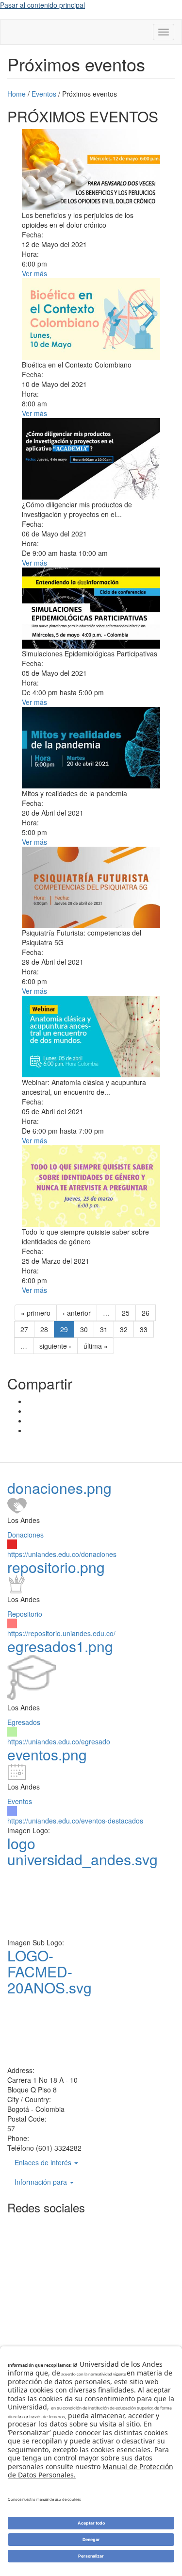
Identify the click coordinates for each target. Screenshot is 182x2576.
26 (146, 1313)
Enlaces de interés (44, 2162)
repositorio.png (56, 1567)
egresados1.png (60, 1646)
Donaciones (25, 1535)
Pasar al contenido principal (42, 5)
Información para (42, 2182)
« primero (36, 1313)
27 (24, 1329)
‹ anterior (77, 1313)
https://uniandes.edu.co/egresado (59, 1741)
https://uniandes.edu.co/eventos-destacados (75, 1821)
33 (144, 1329)
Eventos (20, 1801)
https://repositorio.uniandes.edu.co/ (61, 1633)
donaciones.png (59, 1488)
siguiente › (55, 1346)
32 (124, 1329)
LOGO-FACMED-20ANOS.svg (50, 1971)
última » (96, 1346)
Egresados (24, 1722)
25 (126, 1313)
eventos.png (47, 1754)
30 (84, 1329)
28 (44, 1329)
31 (104, 1329)
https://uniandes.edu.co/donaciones (62, 1554)
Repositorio (25, 1614)
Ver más (34, 273)
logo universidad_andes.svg (83, 1851)
